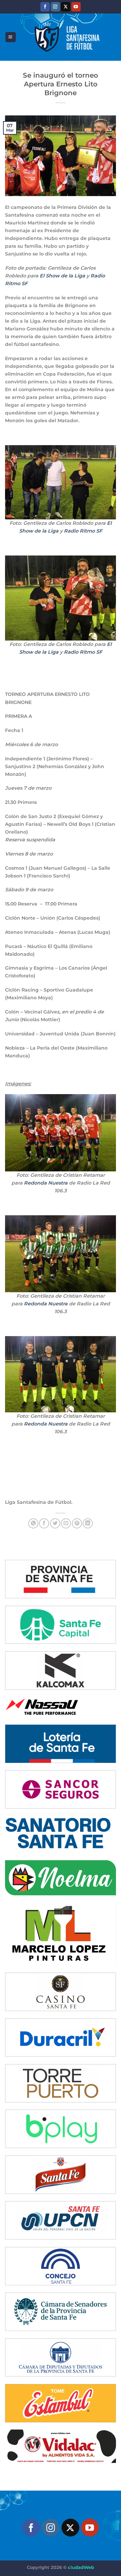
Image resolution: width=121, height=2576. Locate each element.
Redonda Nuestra (46, 1183)
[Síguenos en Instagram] (55, 7)
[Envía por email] (66, 1523)
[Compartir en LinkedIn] (88, 1523)
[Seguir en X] (66, 7)
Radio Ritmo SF (83, 531)
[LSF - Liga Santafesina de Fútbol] (66, 37)
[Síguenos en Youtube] (76, 7)
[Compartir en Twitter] (55, 1523)
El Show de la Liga (62, 276)
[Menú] (10, 37)
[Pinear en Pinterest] (77, 1523)
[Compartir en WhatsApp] (33, 1523)
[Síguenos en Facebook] (45, 7)
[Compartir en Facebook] (44, 1523)
